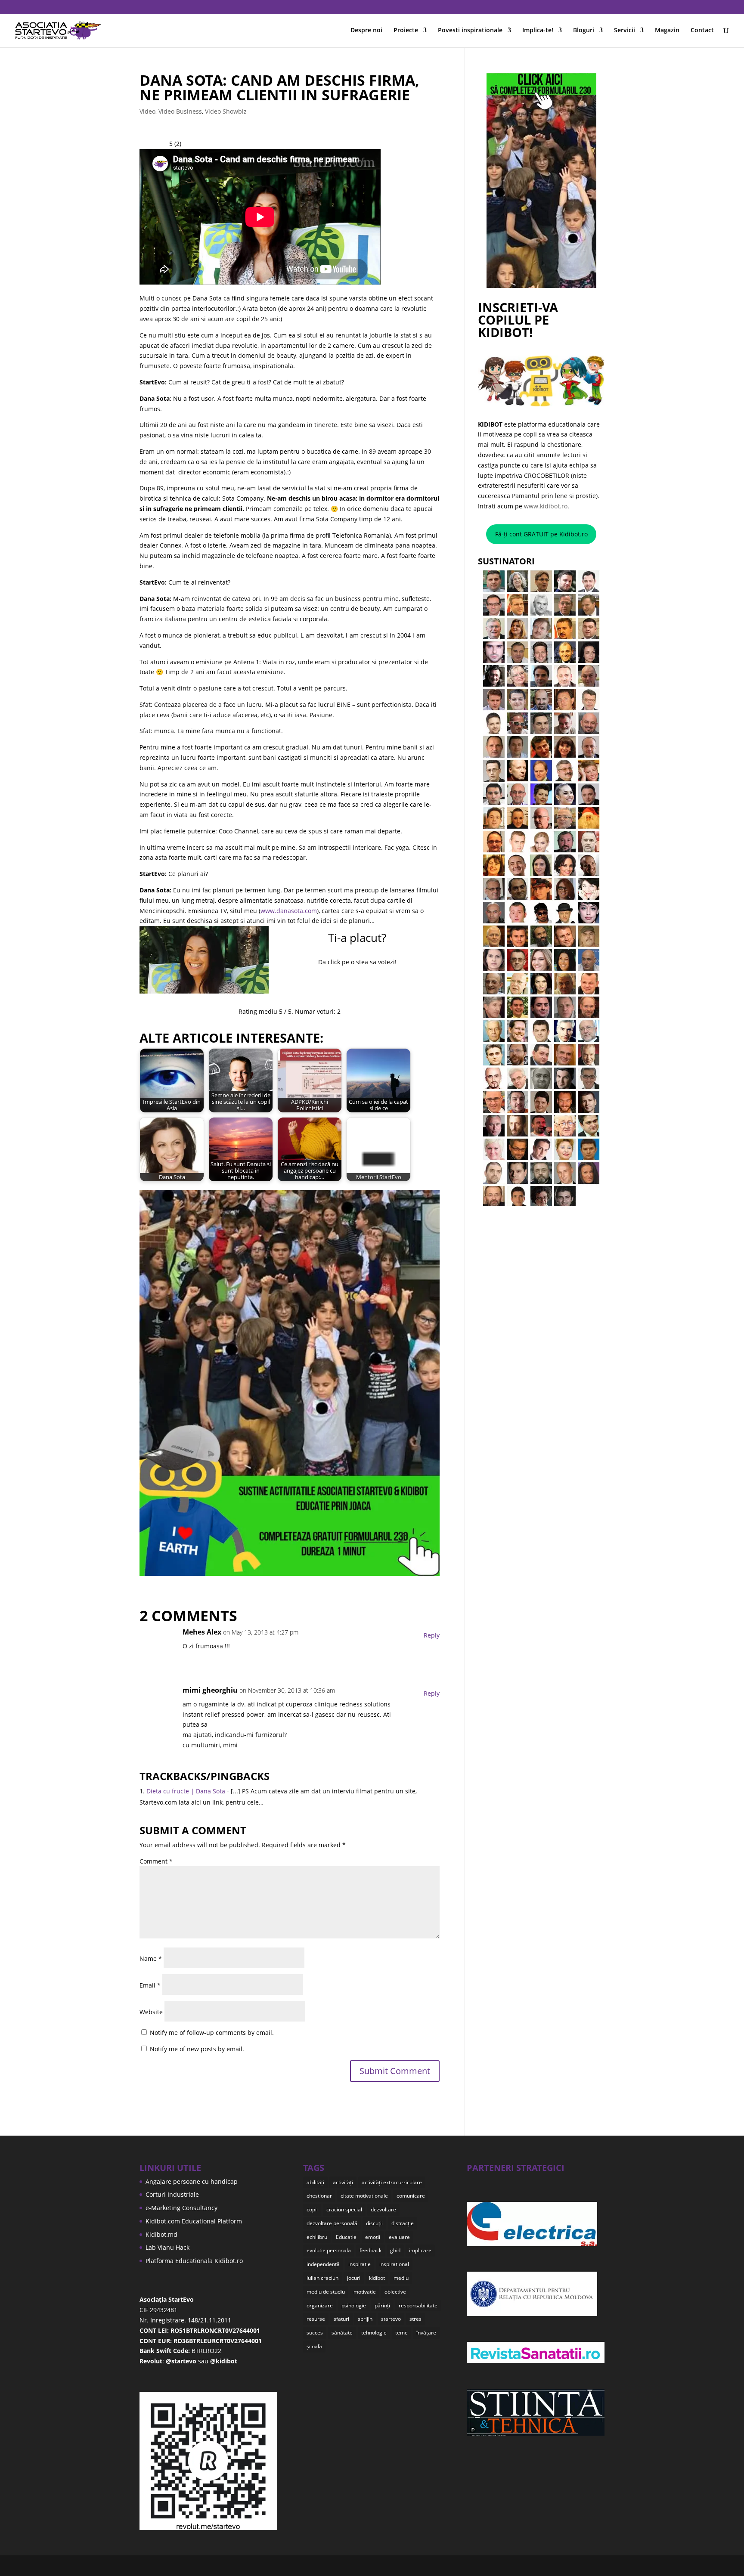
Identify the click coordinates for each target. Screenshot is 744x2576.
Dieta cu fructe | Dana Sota (186, 1791)
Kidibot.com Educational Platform (194, 2221)
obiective (395, 2292)
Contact (702, 31)
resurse (316, 2319)
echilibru (317, 2237)
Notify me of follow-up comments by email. (212, 2033)
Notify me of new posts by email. (197, 2049)
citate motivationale (364, 2196)
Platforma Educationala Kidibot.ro (194, 2261)
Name (151, 1958)
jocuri (354, 2278)
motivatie (365, 2292)
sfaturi (341, 2319)
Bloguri (584, 31)
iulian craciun (322, 2278)
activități (343, 2182)
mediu (401, 2278)
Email (150, 1985)
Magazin (667, 31)
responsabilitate (418, 2305)
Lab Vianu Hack (167, 2247)
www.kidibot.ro (546, 506)
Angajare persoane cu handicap (192, 2181)
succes (315, 2333)
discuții (374, 2223)
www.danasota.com (289, 911)
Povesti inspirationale (470, 31)
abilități (315, 2182)
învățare (426, 2333)
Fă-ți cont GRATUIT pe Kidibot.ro (541, 534)
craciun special (344, 2209)
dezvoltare (383, 2209)
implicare (420, 2250)
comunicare (411, 2196)
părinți (382, 2305)
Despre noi (366, 31)
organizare (320, 2305)
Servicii (625, 31)
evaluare (399, 2237)
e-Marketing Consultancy (181, 2208)
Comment (156, 1861)
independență (323, 2264)
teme (401, 2333)
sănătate (342, 2333)
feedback (370, 2250)
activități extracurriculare (392, 2182)
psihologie (354, 2305)
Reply (432, 1635)
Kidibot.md (161, 2234)
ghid (395, 2250)
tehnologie (374, 2333)
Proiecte (406, 31)
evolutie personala (329, 2250)
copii (312, 2209)
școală (314, 2346)
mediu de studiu (326, 2292)
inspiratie (360, 2264)
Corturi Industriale (172, 2194)
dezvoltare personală (332, 2223)
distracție (403, 2223)
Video (147, 111)
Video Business (180, 111)
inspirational (394, 2264)
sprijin (365, 2319)
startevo (391, 2319)
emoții (373, 2237)
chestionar (319, 2196)
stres (415, 2319)
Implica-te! (538, 31)
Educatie (346, 2237)
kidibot (377, 2278)
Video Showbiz (226, 111)
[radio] (327, 985)
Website (151, 2012)
